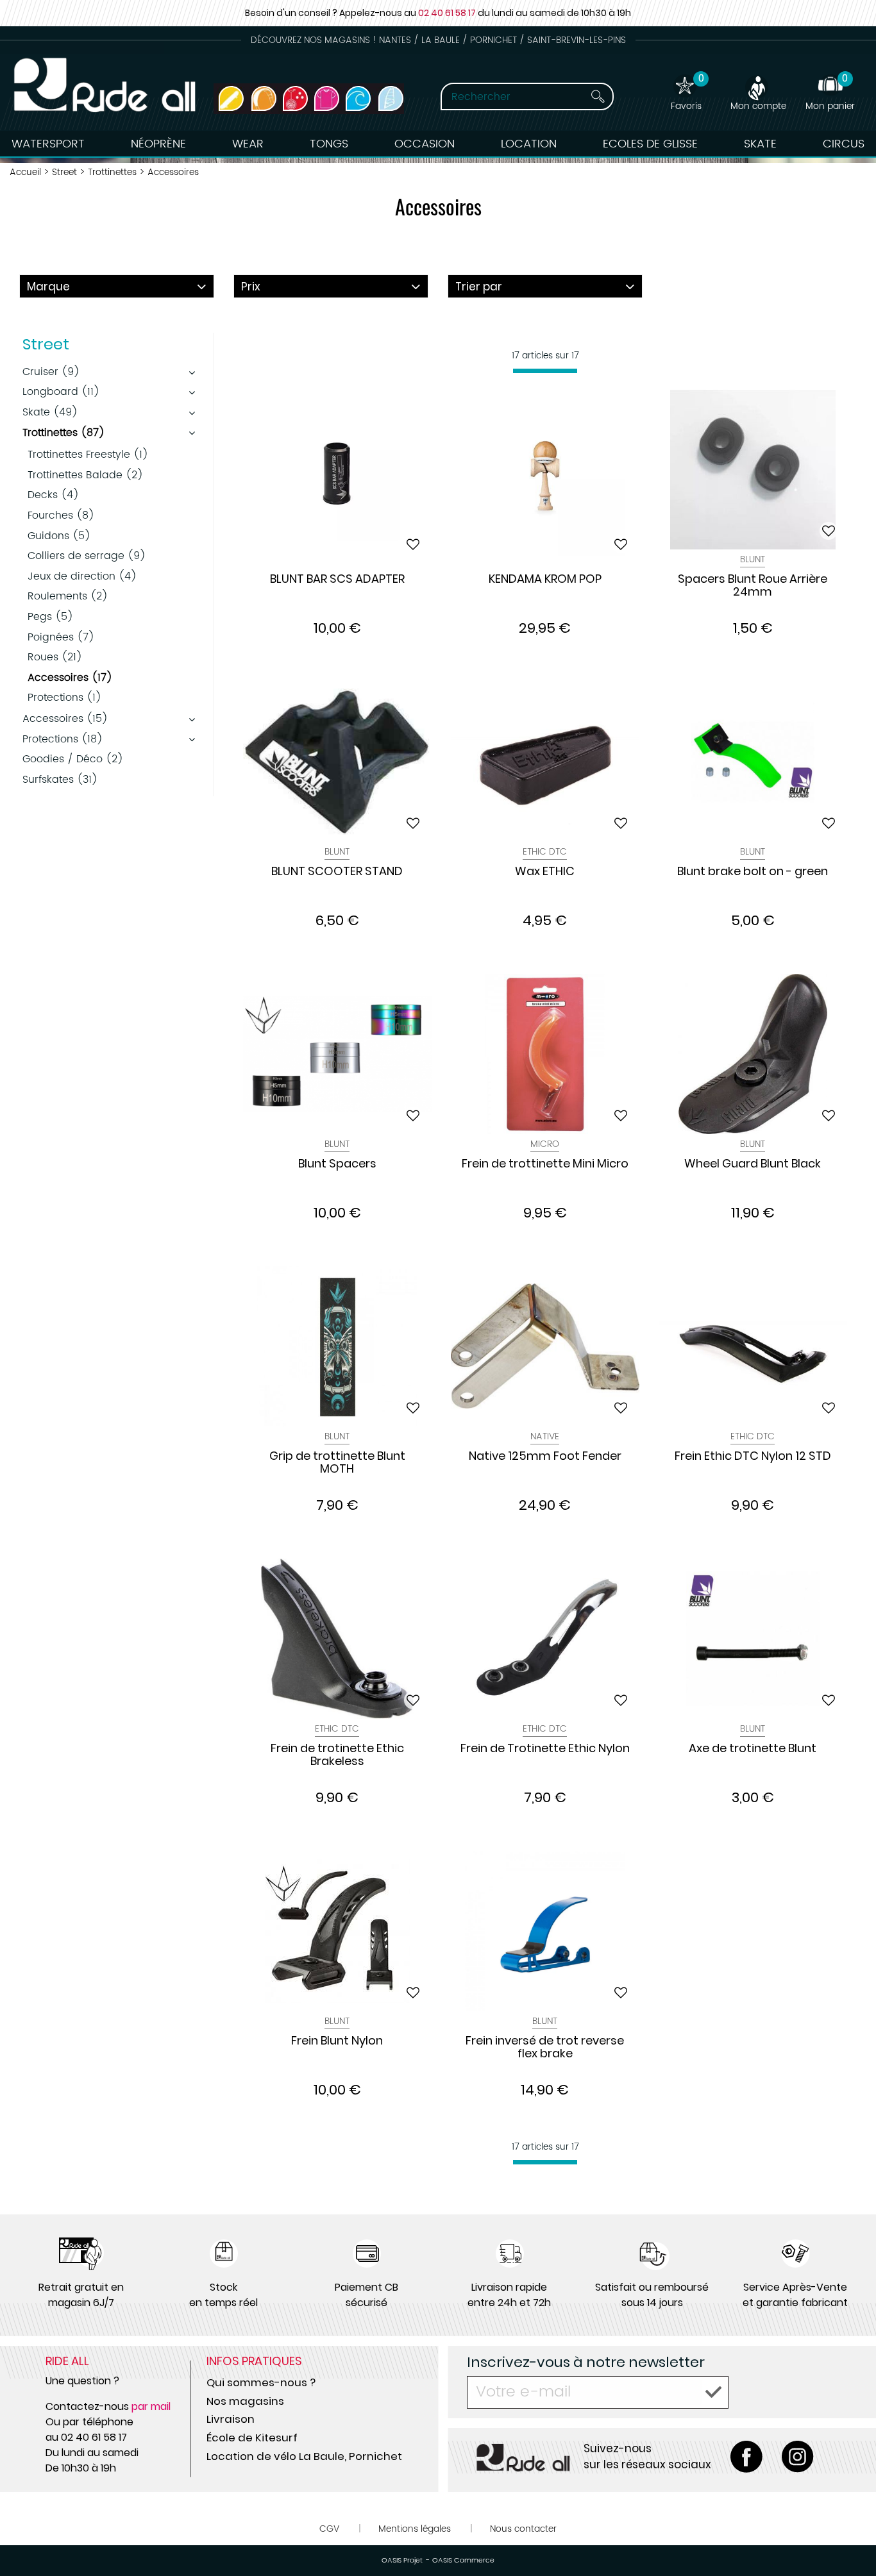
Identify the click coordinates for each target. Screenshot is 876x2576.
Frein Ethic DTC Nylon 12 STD (753, 1457)
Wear (248, 144)
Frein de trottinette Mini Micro (545, 1164)
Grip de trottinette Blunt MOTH (337, 1463)
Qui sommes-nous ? (261, 2382)
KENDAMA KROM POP (545, 580)
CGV (329, 2529)
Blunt (753, 559)
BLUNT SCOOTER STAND (337, 872)
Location (529, 144)
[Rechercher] (598, 96)
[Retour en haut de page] (850, 2538)
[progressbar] (545, 371)
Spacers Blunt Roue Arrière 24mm (753, 586)
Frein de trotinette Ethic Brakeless (337, 1755)
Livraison (231, 2419)
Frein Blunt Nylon (337, 2041)
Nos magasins (245, 2401)
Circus (844, 144)
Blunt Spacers (337, 1164)
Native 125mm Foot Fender (545, 1457)
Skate (760, 144)
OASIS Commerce (463, 2561)
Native (545, 1436)
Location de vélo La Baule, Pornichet (304, 2456)
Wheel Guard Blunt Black (753, 1164)
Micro (545, 1144)
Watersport (48, 144)
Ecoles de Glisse (650, 144)
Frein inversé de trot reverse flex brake (545, 2048)
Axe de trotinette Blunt (753, 1749)
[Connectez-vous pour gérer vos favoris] (413, 544)
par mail (151, 2406)
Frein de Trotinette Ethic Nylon (545, 1749)
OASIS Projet (402, 2561)
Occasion (425, 144)
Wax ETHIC (545, 872)
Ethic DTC (545, 852)
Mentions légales (415, 2529)
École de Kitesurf (252, 2438)
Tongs (329, 144)
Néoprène (158, 144)
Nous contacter (523, 2529)
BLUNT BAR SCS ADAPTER (337, 580)
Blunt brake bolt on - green (753, 872)
